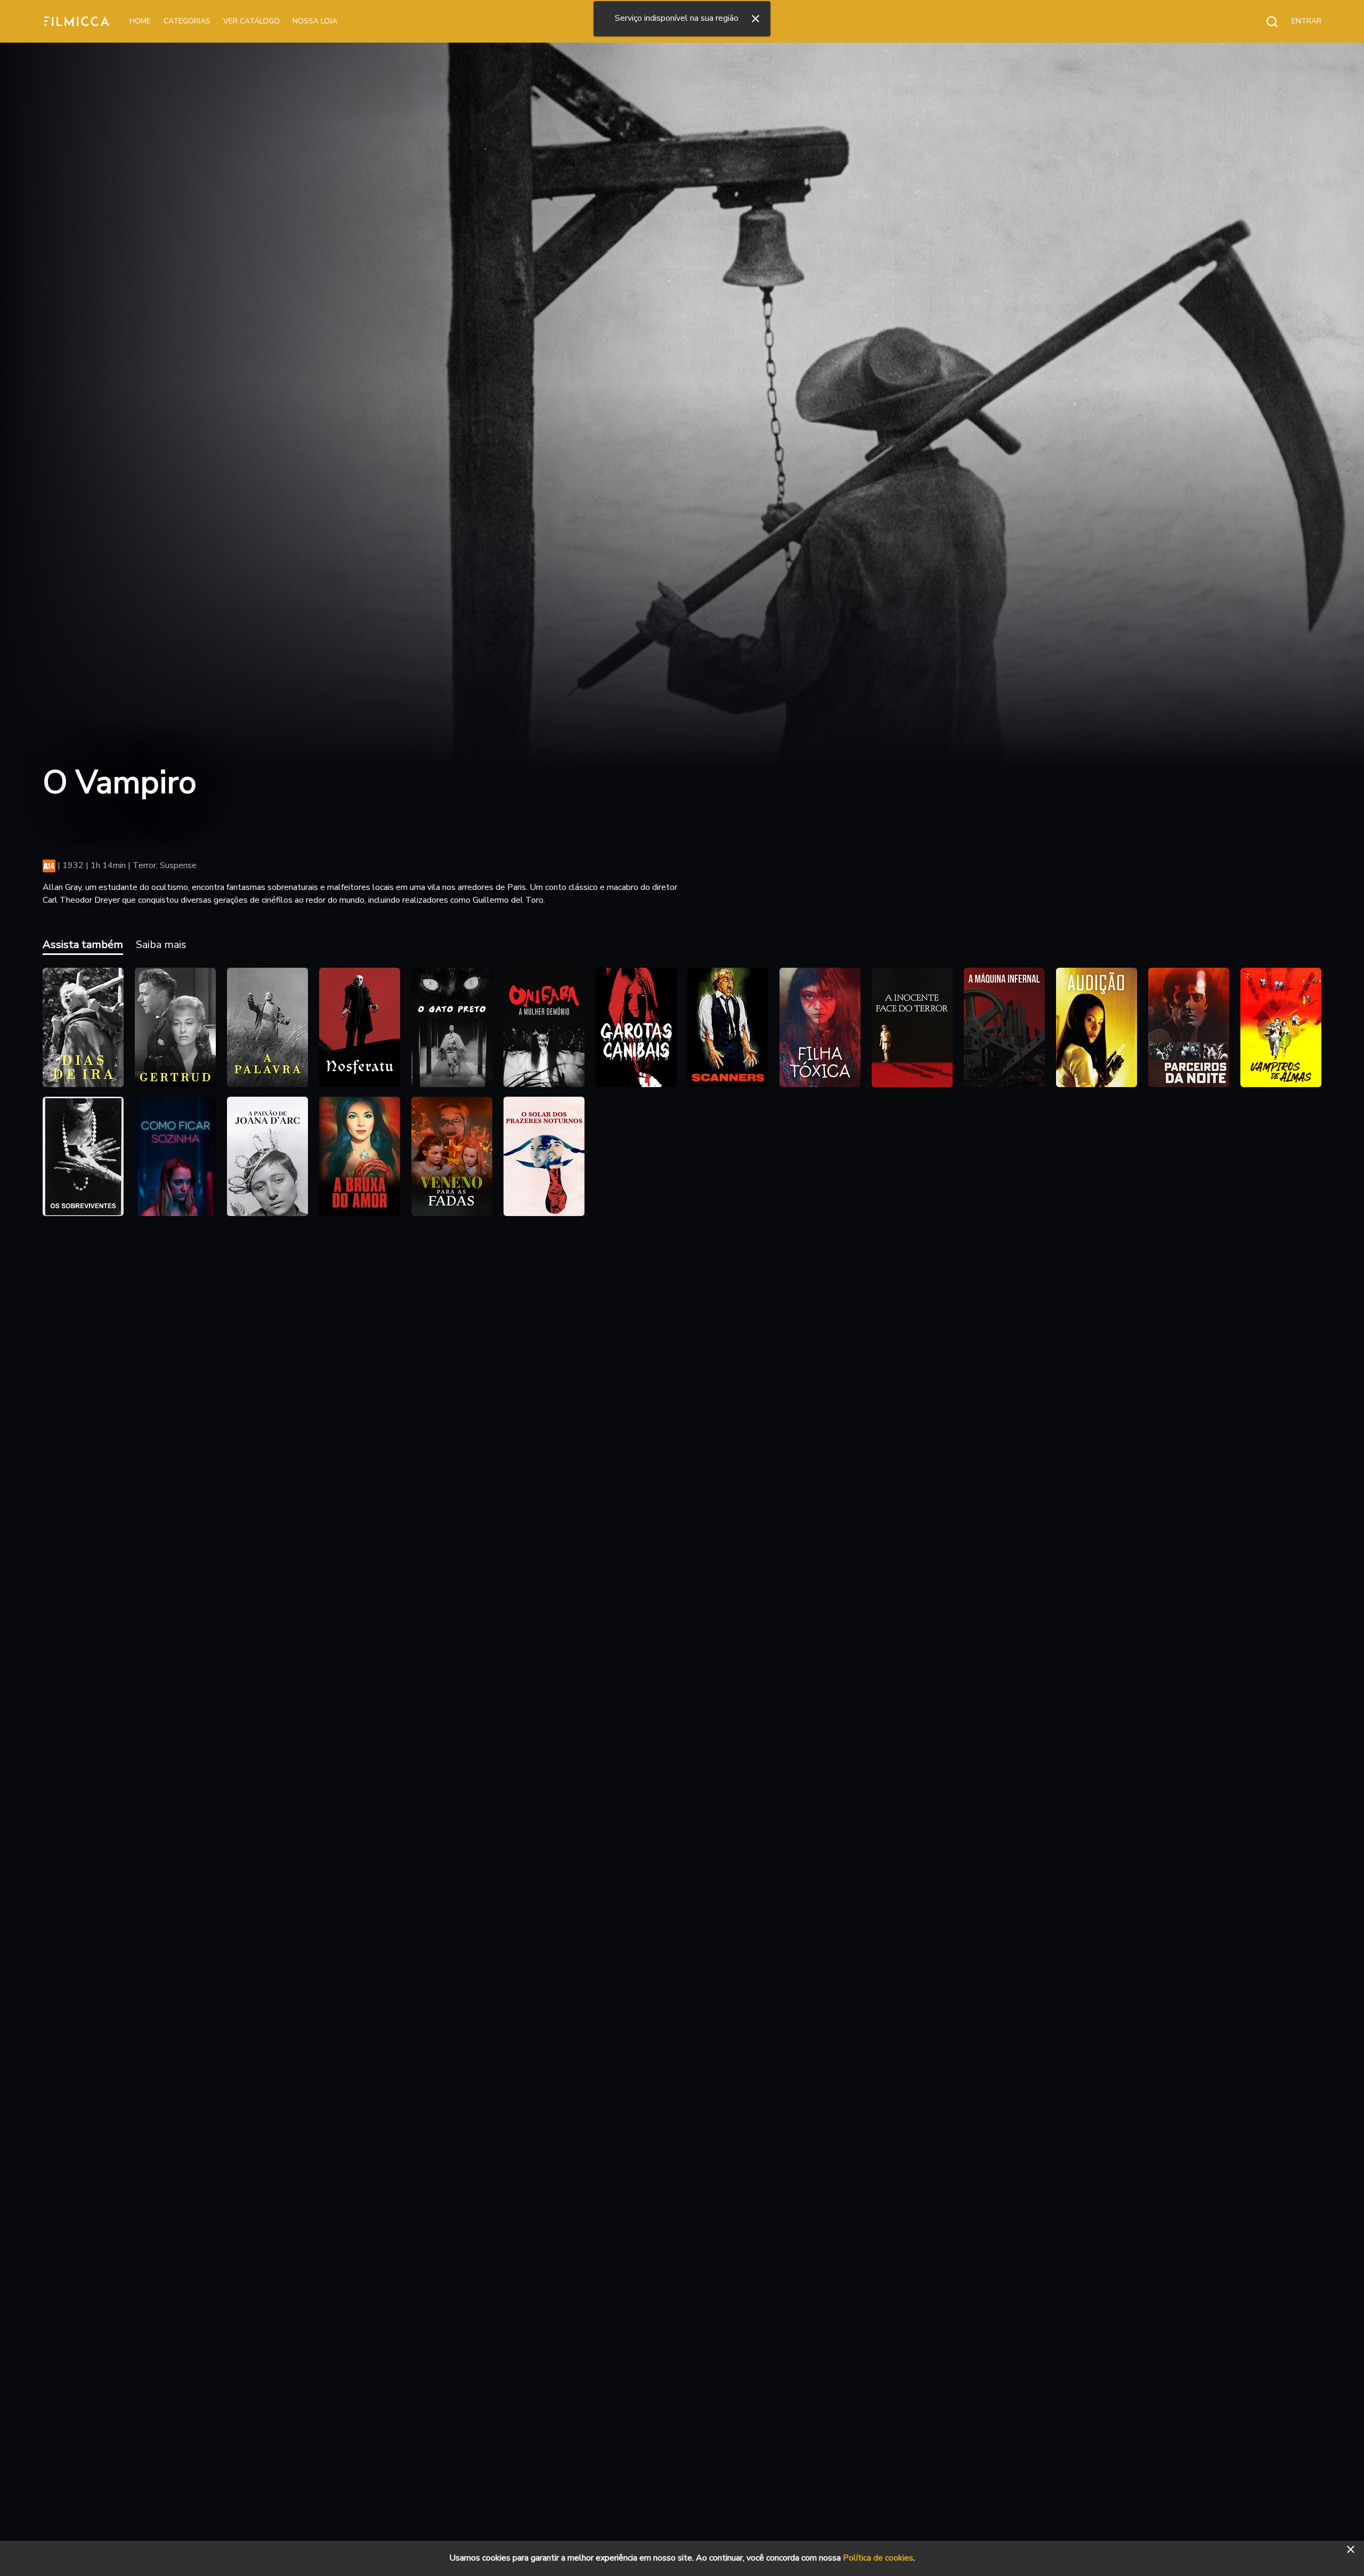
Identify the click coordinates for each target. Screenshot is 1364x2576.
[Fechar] (756, 19)
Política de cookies (878, 2558)
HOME (140, 21)
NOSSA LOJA (315, 21)
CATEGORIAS (187, 21)
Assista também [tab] (83, 945)
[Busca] (1266, 21)
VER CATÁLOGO (251, 21)
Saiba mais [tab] (161, 945)
